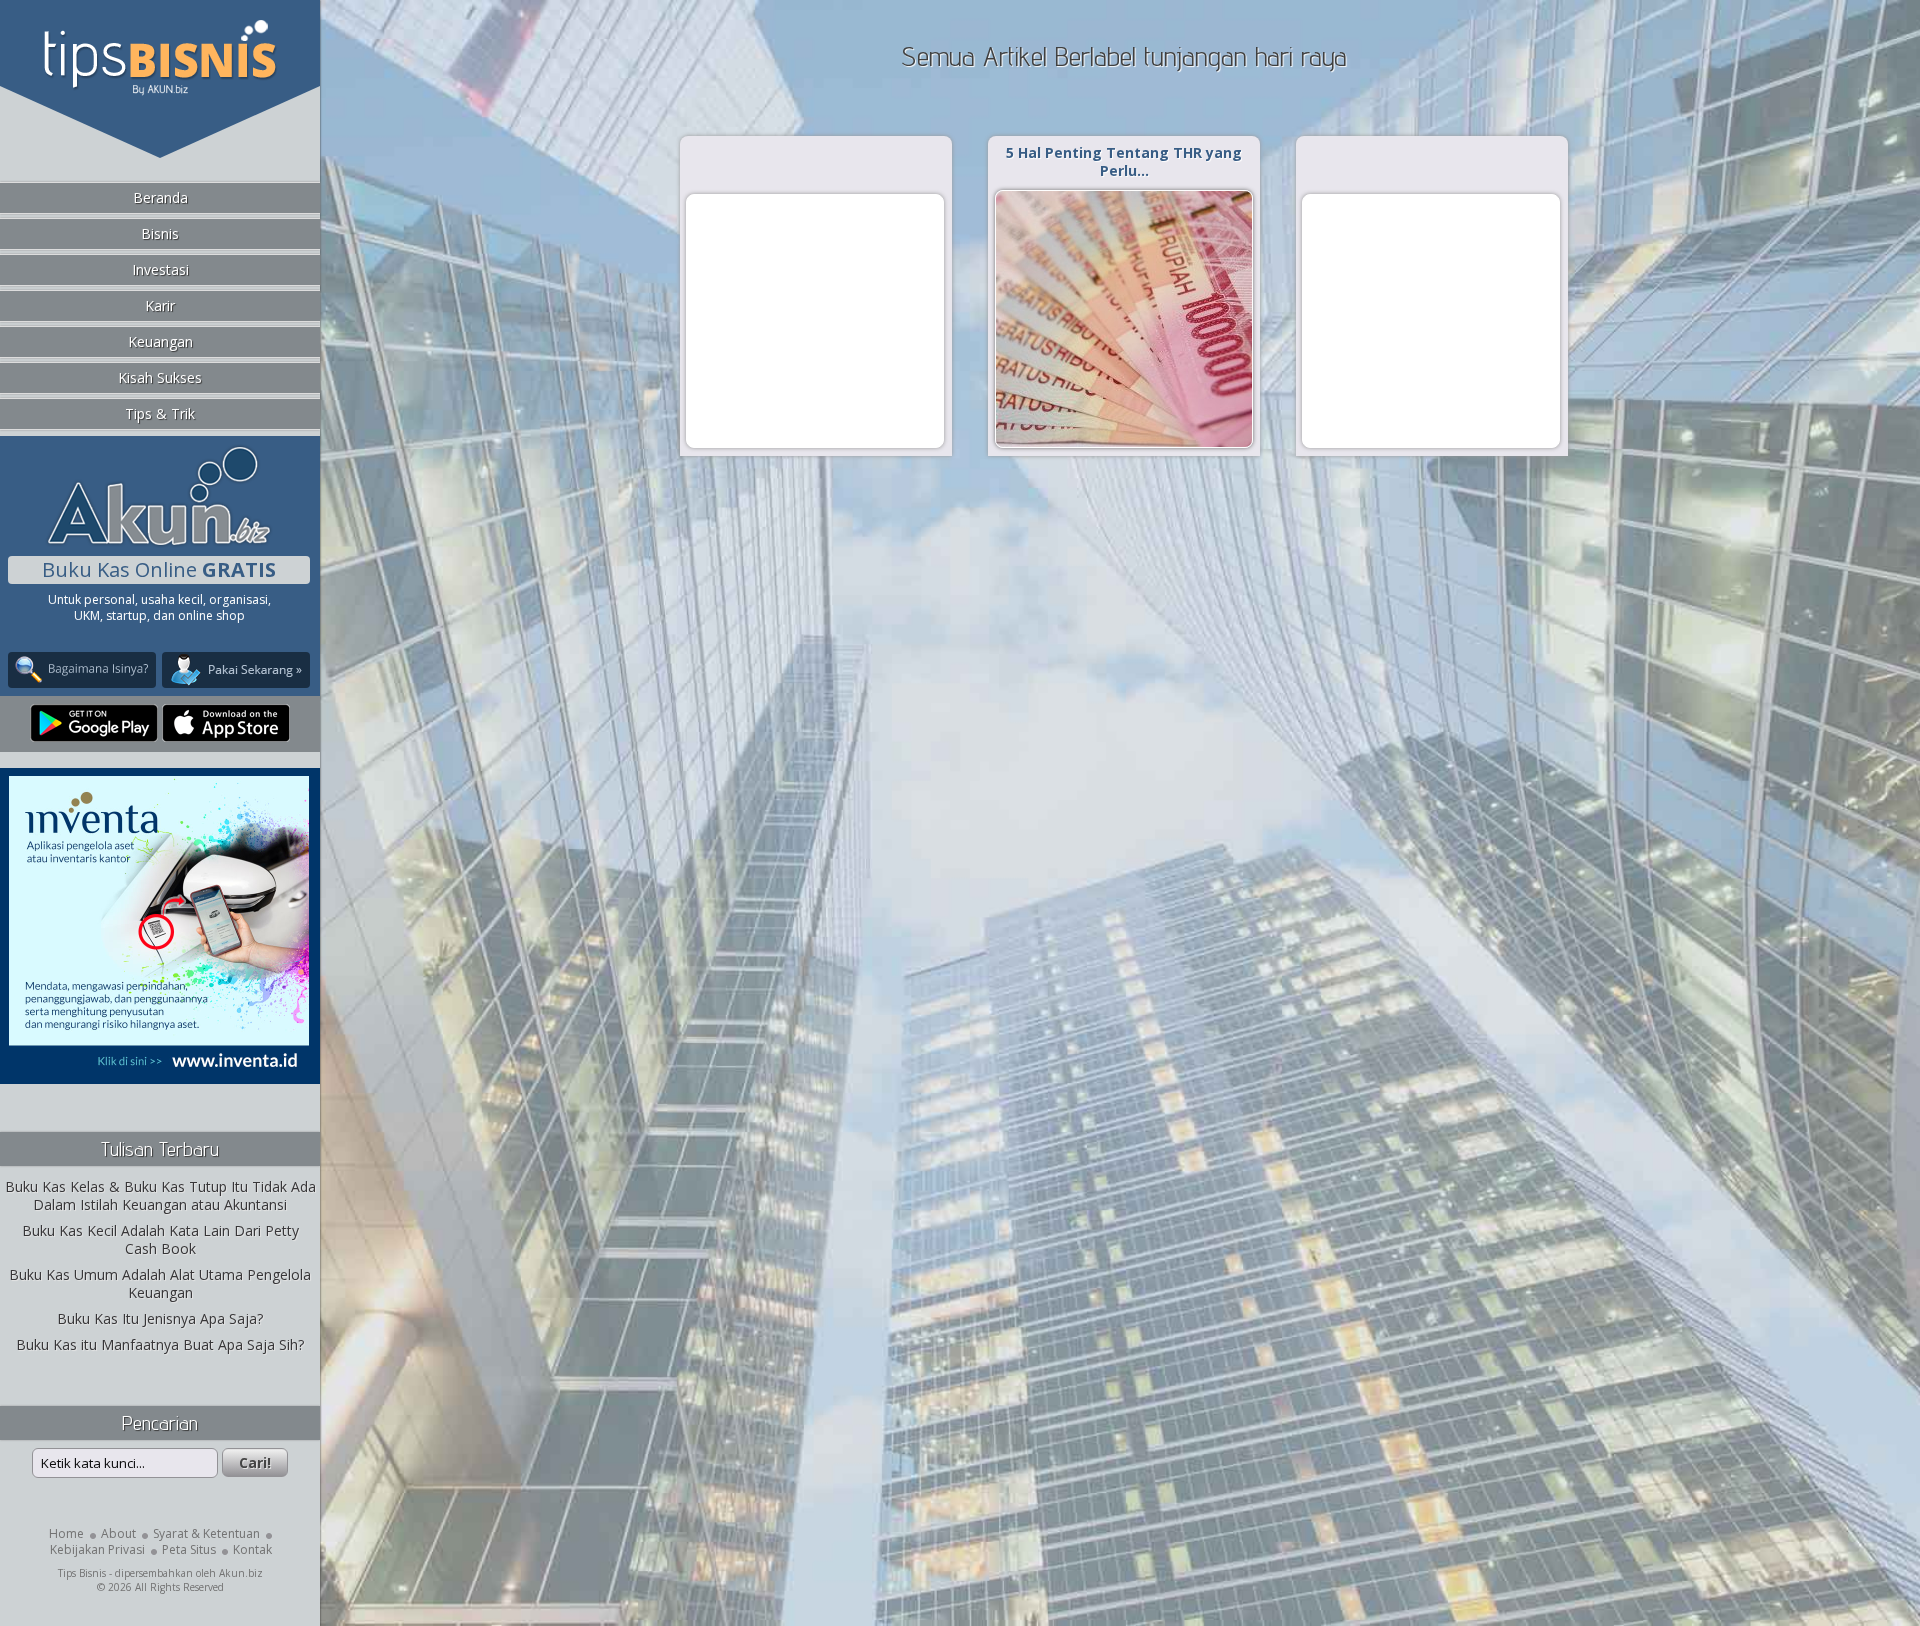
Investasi (160, 269)
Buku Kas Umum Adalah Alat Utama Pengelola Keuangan (160, 1283)
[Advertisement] (815, 320)
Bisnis (160, 233)
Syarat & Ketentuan (206, 1533)
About (118, 1533)
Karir (160, 305)
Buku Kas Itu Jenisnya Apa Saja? (160, 1318)
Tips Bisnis (82, 1573)
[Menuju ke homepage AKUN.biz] (159, 542)
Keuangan (160, 341)
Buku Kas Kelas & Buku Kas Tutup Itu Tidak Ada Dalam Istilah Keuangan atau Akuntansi (160, 1195)
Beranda (160, 197)
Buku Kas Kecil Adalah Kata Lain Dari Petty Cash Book (160, 1239)
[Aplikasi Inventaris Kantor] (159, 1070)
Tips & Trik (160, 413)
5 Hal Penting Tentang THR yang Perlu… (1124, 161)
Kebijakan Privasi (97, 1549)
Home (66, 1533)
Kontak (252, 1549)
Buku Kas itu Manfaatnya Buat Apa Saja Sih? (160, 1344)
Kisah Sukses (160, 377)
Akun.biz (241, 1573)
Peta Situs (189, 1549)
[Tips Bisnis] (159, 91)
